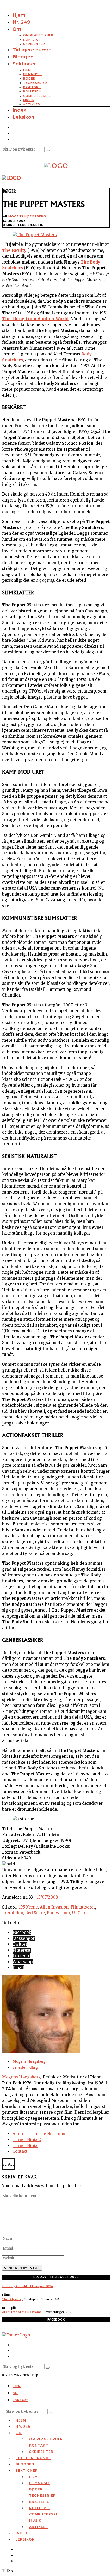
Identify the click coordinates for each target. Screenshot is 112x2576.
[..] (82, 2124)
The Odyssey (11, 2299)
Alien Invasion (54, 1907)
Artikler (32, 104)
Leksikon (23, 117)
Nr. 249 (21, 22)
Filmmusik (33, 74)
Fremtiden (13, 1913)
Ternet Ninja (25, 2146)
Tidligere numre (32, 50)
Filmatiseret (83, 1907)
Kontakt (32, 40)
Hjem (19, 15)
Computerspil (37, 96)
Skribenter (34, 44)
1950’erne (28, 1907)
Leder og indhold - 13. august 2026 (27, 2286)
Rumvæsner (58, 1913)
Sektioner (24, 64)
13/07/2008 (47, 1897)
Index (19, 110)
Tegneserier (35, 83)
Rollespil (32, 91)
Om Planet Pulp (38, 35)
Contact (20, 2151)
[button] (48, 151)
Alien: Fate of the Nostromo (39, 2134)
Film (27, 70)
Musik (29, 100)
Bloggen (23, 57)
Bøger (29, 79)
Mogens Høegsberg (27, 216)
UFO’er (79, 1913)
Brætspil (32, 87)
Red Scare (35, 1913)
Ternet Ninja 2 (27, 2140)
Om (17, 29)
